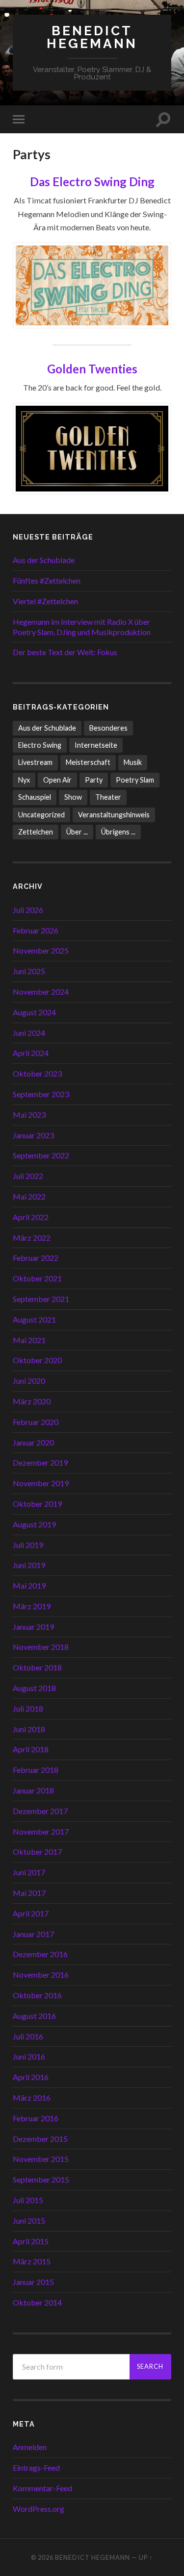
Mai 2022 (29, 1196)
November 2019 (41, 1483)
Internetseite (96, 745)
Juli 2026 (28, 910)
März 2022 (32, 1238)
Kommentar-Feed (42, 2488)
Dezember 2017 (40, 1811)
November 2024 (41, 992)
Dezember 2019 (40, 1462)
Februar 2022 (36, 1258)
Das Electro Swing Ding (92, 182)
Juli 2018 (28, 1708)
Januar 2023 (33, 1135)
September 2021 (41, 1299)
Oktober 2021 (37, 1278)
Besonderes (108, 728)
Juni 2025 (29, 971)
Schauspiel (35, 797)
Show (73, 797)
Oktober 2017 (37, 1852)
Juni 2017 (29, 1872)
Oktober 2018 (37, 1667)
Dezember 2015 (40, 2139)
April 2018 (31, 1749)
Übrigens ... (118, 832)
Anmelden (30, 2447)
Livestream (35, 762)
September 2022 (41, 1155)
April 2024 (31, 1053)
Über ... (77, 832)
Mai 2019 (29, 1585)
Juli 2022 (28, 1176)
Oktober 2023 (37, 1073)
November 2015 (41, 2159)
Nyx (24, 780)
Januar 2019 (33, 1627)
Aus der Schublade (44, 560)
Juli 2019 (28, 1545)
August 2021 (34, 1319)
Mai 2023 (29, 1115)
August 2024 (34, 1012)
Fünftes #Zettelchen (47, 580)
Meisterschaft (88, 762)
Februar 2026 (36, 930)
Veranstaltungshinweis (114, 815)
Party (94, 780)
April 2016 (31, 2077)
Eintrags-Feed (36, 2467)
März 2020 (32, 1401)
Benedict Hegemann (92, 37)
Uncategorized (41, 815)
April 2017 (31, 1913)
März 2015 (32, 2261)
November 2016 (41, 1975)
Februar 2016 (36, 2118)
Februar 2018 (36, 1770)
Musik (133, 762)
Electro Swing (40, 745)
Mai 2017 (29, 1893)
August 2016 (34, 2016)
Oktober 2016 (37, 1995)
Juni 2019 (29, 1565)
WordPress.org (39, 2509)
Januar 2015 (33, 2282)
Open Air (57, 780)
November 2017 (41, 1831)
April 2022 (31, 1217)
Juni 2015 (29, 2220)
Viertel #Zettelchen (45, 601)
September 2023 (41, 1094)
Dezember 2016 (40, 1954)
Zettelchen (36, 832)
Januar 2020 (33, 1442)
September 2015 (41, 2179)
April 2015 (31, 2241)
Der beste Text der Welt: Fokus (65, 652)
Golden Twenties (92, 369)
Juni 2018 (29, 1729)
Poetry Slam (135, 780)
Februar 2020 (36, 1422)
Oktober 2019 (37, 1504)
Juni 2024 (29, 1033)
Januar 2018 (33, 1790)
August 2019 (34, 1524)
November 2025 (41, 950)
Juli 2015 (28, 2200)
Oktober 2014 (37, 2302)
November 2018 (41, 1647)
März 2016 (32, 2098)
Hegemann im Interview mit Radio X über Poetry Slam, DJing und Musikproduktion (82, 627)
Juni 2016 (29, 2056)
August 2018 (34, 1688)
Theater (108, 797)
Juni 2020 (29, 1381)
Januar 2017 (33, 1934)
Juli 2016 (28, 2036)
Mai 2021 (29, 1340)
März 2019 (32, 1606)
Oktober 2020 (37, 1360)
